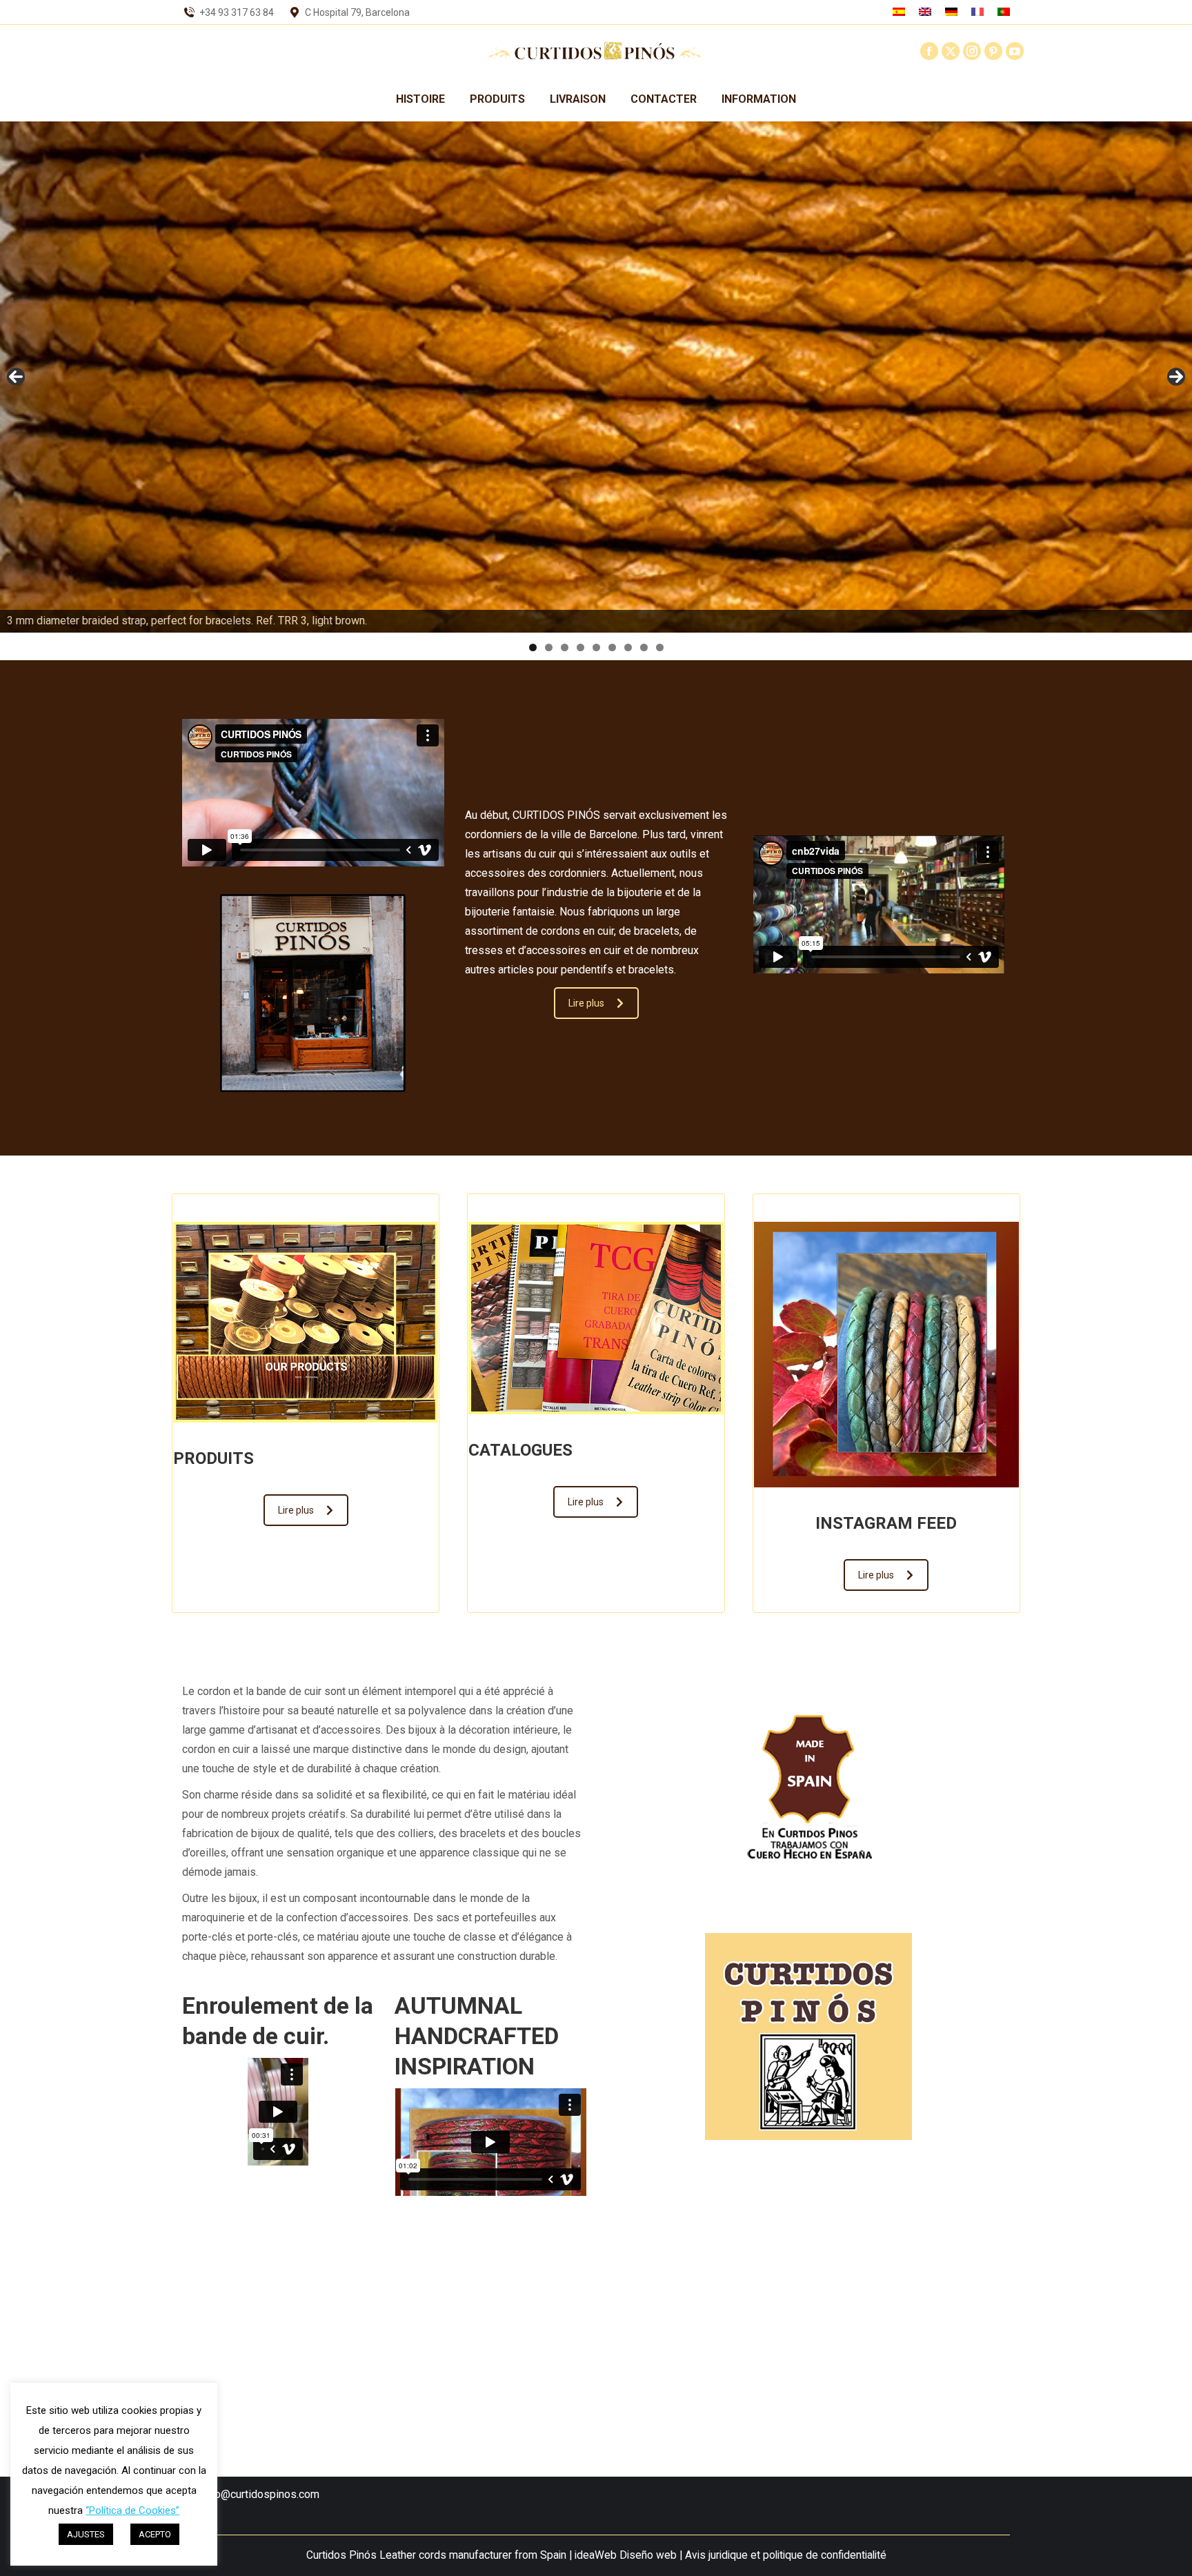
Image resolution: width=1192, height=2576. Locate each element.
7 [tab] (628, 647)
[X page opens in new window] (951, 51)
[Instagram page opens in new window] (972, 51)
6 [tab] (612, 647)
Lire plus (586, 1003)
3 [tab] (565, 647)
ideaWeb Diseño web (626, 2555)
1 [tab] (533, 647)
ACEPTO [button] (155, 2534)
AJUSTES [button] (86, 2534)
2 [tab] (549, 647)
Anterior (16, 377)
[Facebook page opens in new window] (929, 51)
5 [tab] (596, 647)
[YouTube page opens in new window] (1015, 51)
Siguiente (1176, 377)
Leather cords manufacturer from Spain (473, 2555)
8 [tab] (644, 647)
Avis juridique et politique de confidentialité (786, 2555)
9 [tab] (660, 647)
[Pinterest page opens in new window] (993, 51)
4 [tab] (580, 647)
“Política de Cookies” (132, 2510)
